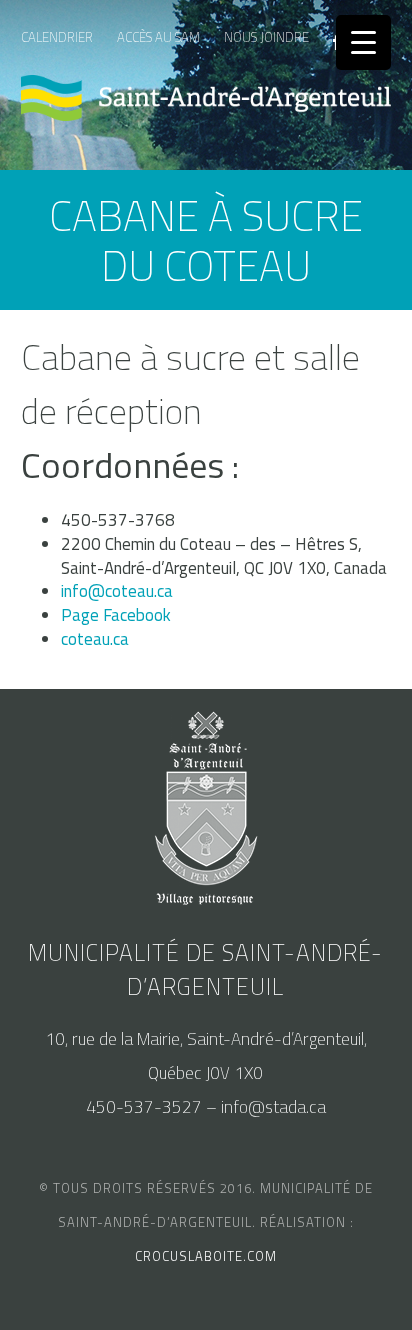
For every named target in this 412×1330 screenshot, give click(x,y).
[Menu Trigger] (363, 42)
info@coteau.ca (117, 591)
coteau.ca (95, 639)
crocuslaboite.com (206, 1256)
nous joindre (266, 37)
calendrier (57, 37)
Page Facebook (116, 615)
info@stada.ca (273, 1107)
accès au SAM (158, 37)
